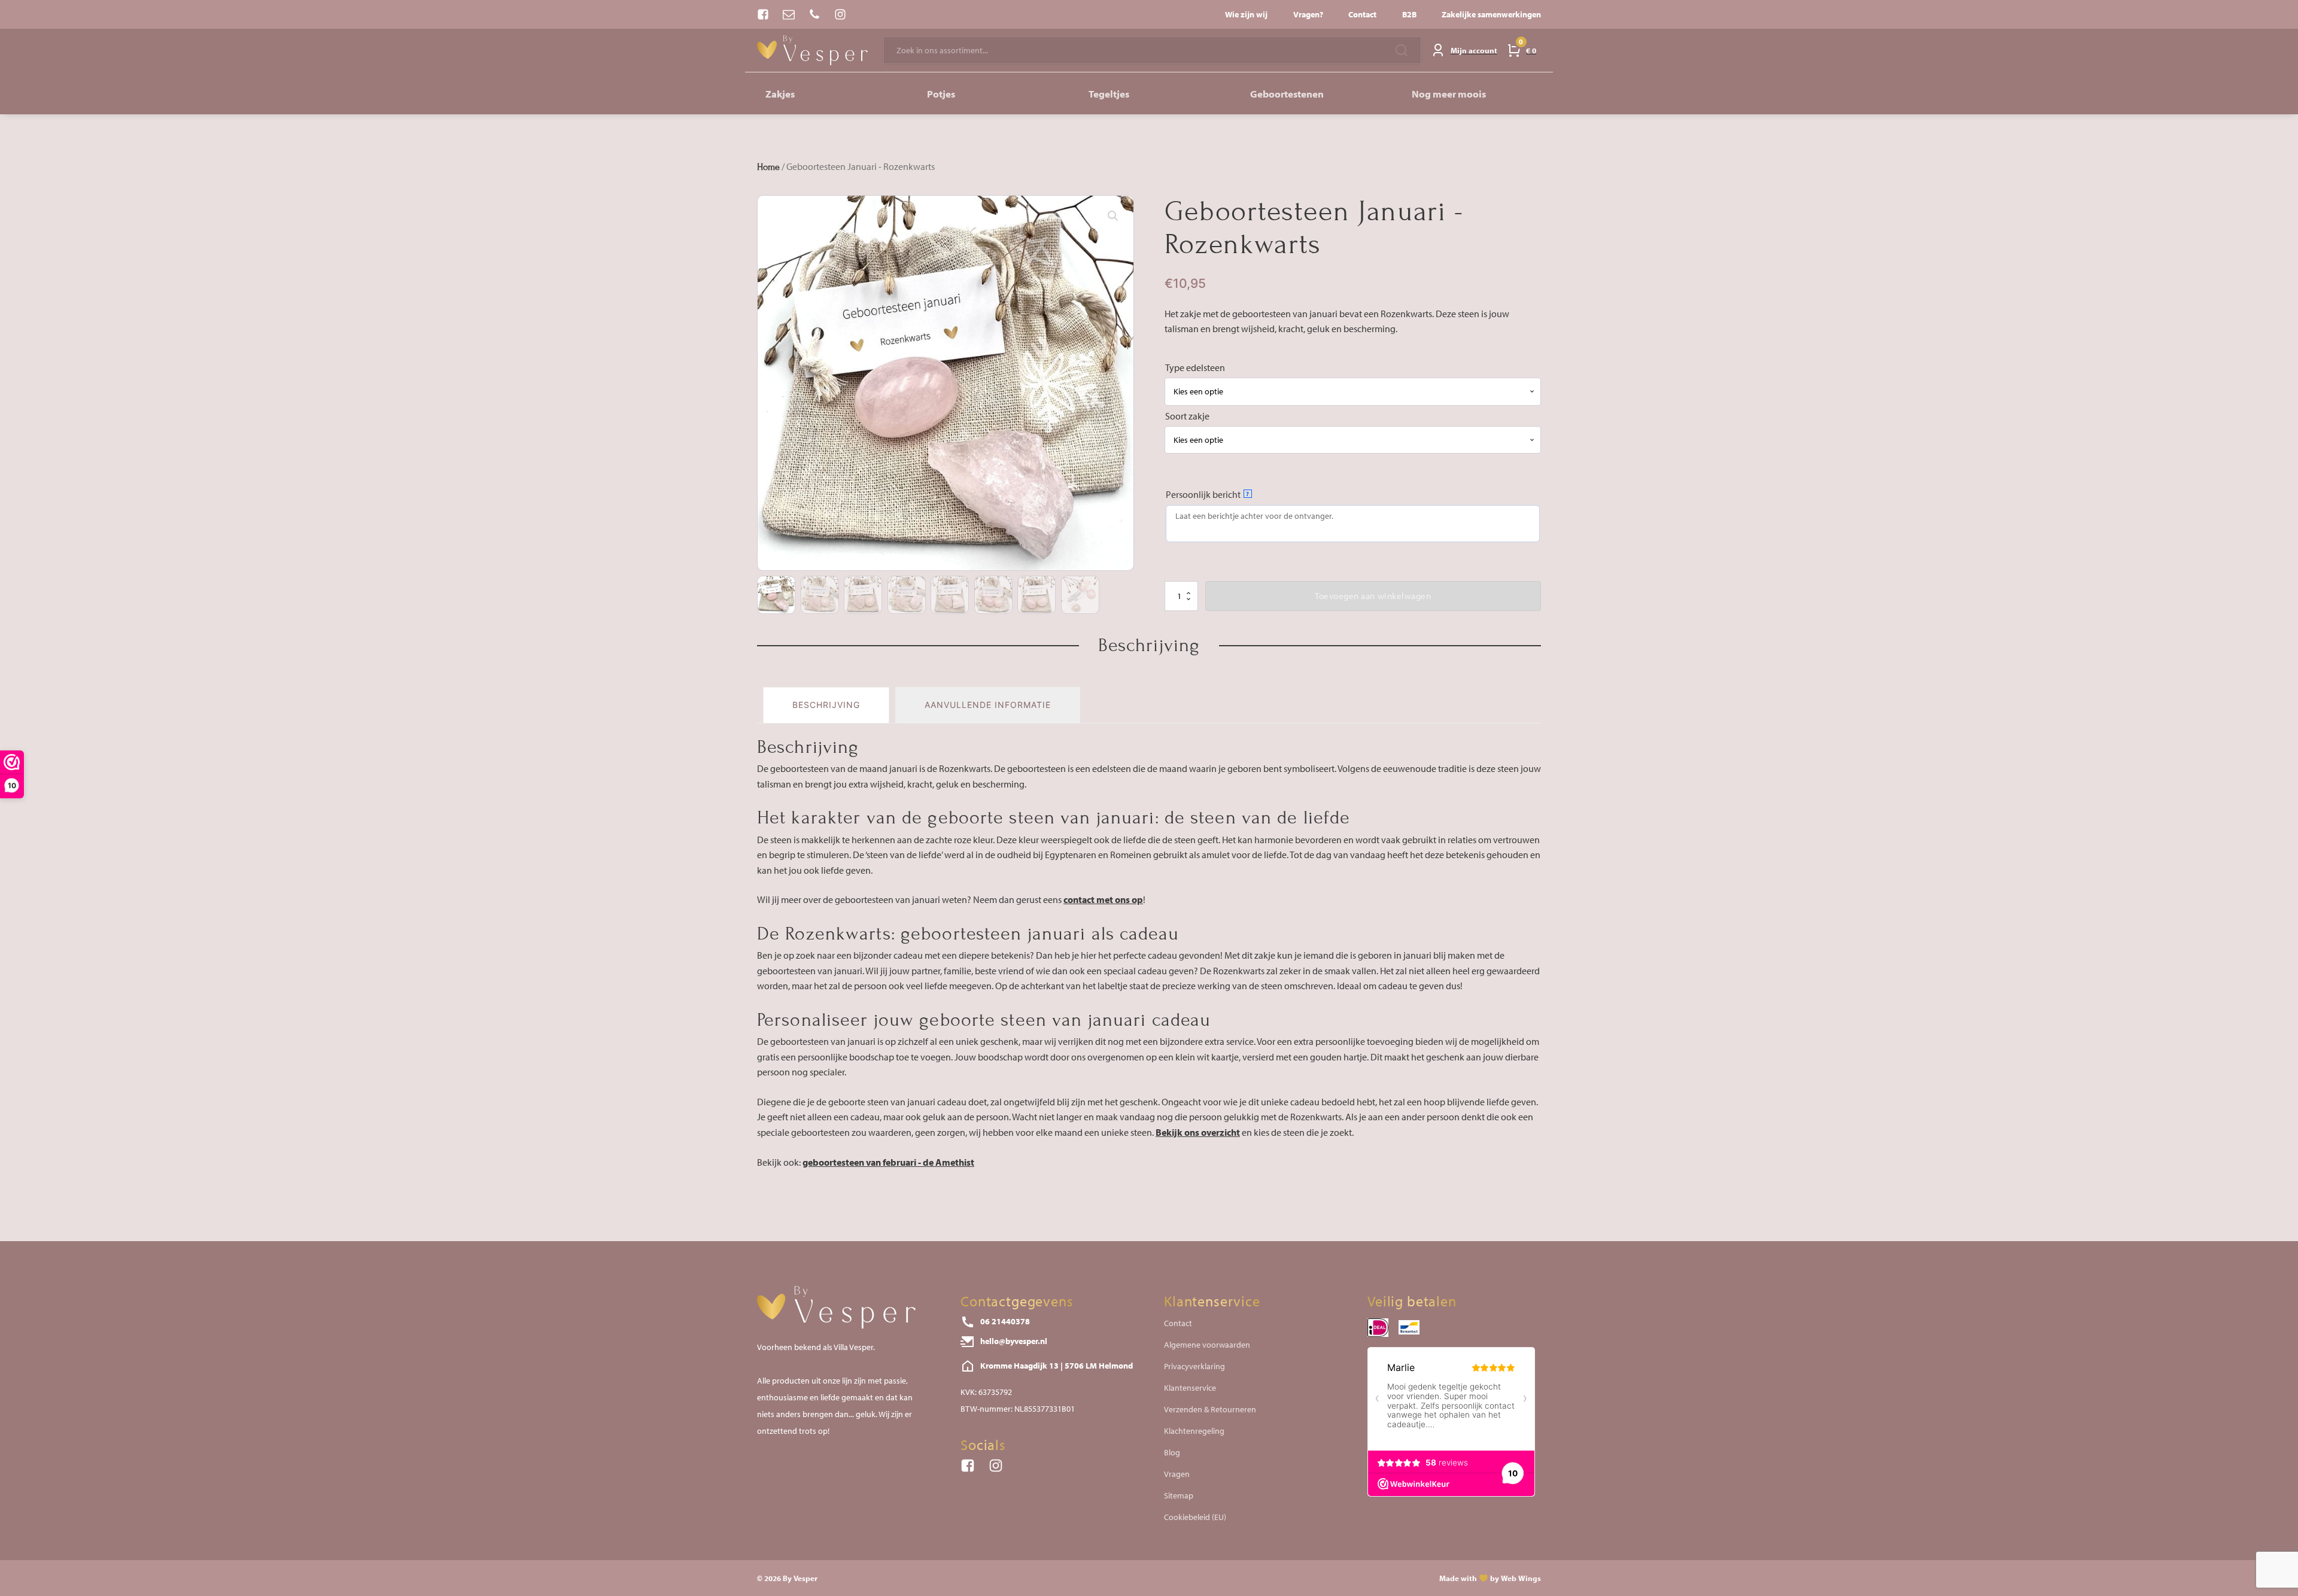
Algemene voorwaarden (1207, 1345)
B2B (1409, 14)
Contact (1362, 14)
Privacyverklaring (1194, 1366)
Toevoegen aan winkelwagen (1373, 596)
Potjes (941, 94)
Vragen (1177, 1474)
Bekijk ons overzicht (1198, 1132)
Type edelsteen (1195, 367)
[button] (1113, 216)
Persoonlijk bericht (1208, 494)
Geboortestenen (1287, 94)
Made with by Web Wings (1490, 1578)
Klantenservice (1190, 1388)
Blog (1172, 1452)
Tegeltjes (1109, 94)
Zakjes (780, 94)
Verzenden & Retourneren (1210, 1409)
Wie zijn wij (1246, 14)
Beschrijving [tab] (826, 705)
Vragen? (1308, 14)
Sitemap (1179, 1495)
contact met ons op (1103, 899)
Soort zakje (1187, 416)
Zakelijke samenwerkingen (1491, 14)
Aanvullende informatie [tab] (988, 705)
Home (768, 167)
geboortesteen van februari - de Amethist (888, 1162)
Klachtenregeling (1194, 1431)
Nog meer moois (1449, 94)
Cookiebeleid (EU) (1195, 1517)
